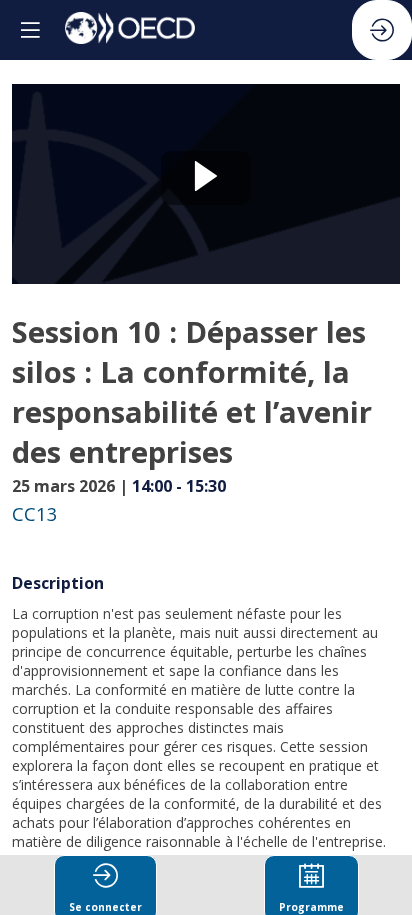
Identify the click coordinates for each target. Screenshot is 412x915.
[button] (30, 30)
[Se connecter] (382, 30)
